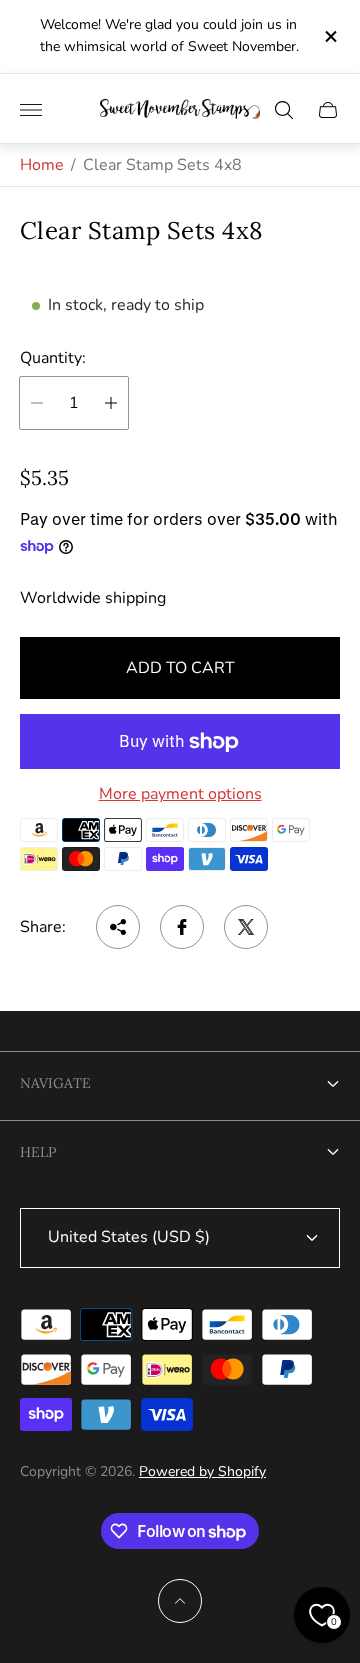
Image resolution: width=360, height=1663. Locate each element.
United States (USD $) (129, 1237)
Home (42, 165)
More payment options (180, 794)
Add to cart (180, 668)
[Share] (118, 927)
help (38, 1152)
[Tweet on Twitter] (246, 927)
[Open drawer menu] (31, 110)
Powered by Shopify (202, 1471)
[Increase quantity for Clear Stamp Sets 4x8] (111, 403)
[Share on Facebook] (182, 927)
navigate (55, 1083)
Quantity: (53, 358)
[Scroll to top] (180, 1601)
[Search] (284, 110)
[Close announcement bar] (329, 36)
